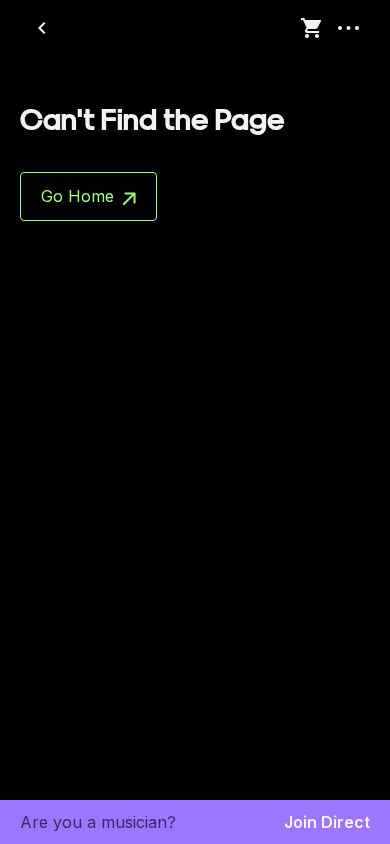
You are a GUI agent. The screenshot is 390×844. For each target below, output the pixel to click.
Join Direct (327, 822)
